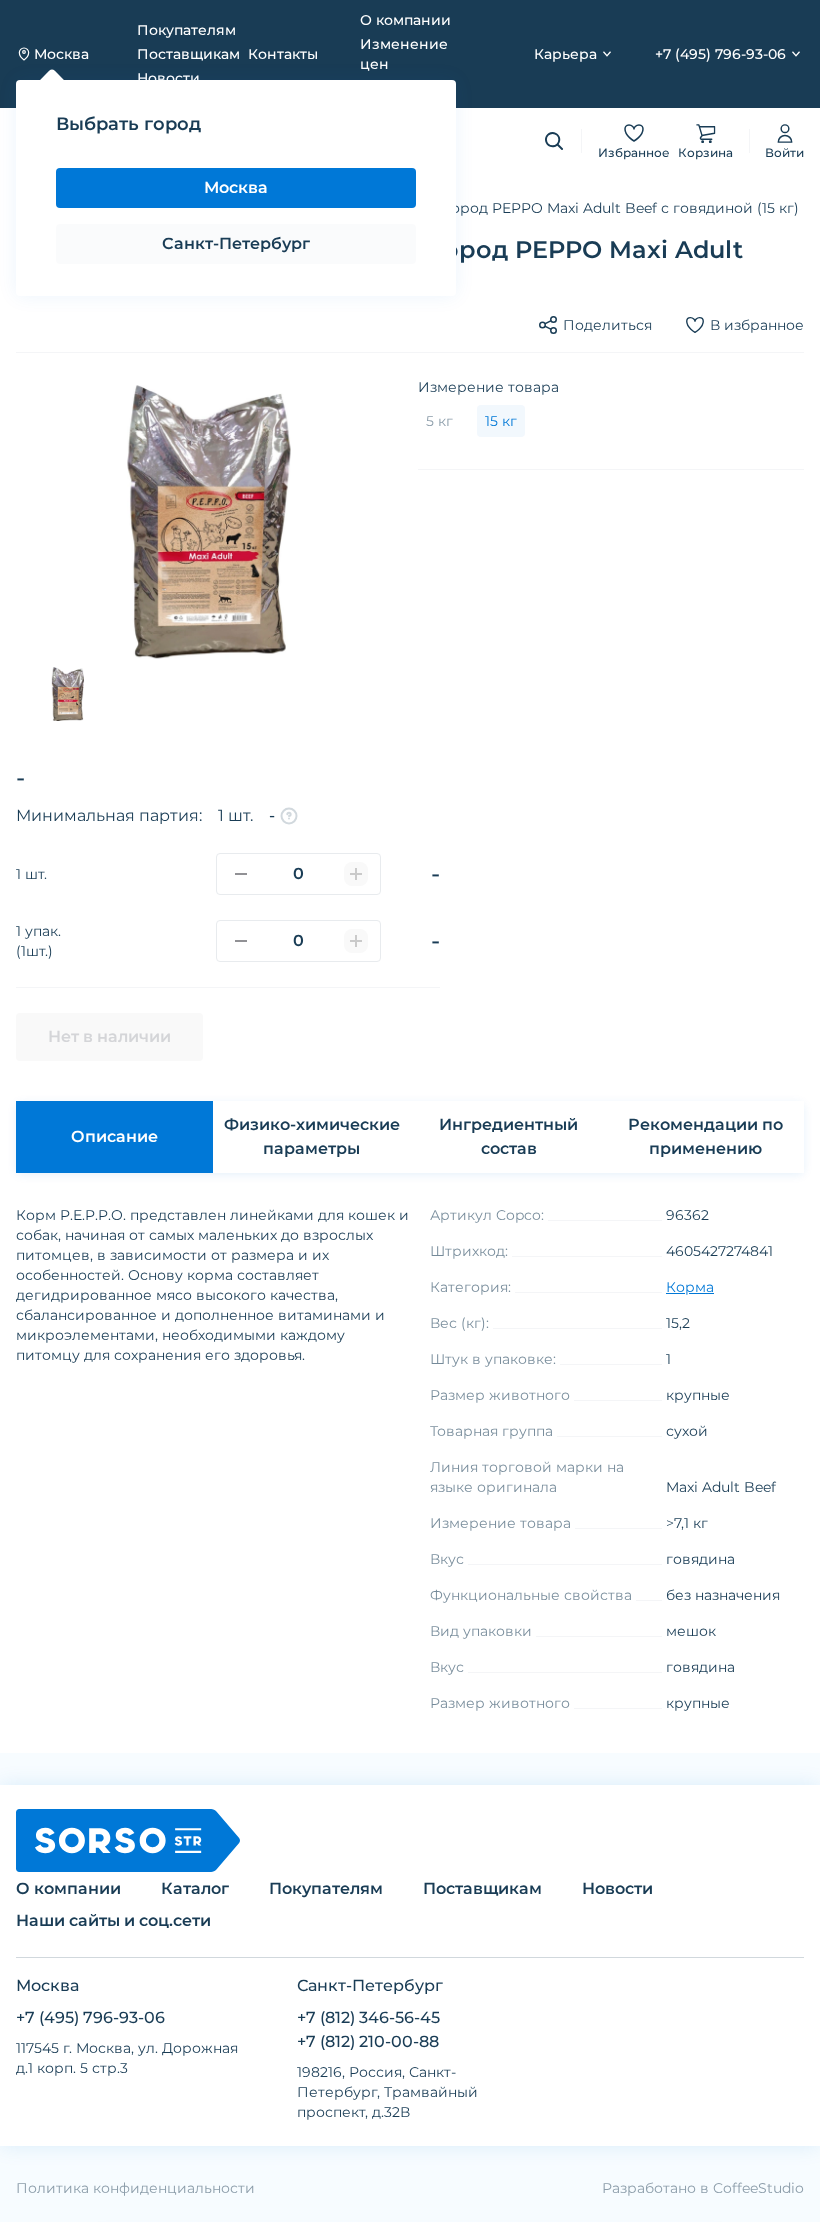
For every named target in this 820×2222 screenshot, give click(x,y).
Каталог (85, 208)
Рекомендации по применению (705, 1136)
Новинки (387, 140)
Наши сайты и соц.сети (113, 1920)
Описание (114, 1136)
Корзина (705, 152)
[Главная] (24, 208)
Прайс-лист (403, 88)
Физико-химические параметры (312, 1136)
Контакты (283, 54)
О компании (405, 20)
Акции (313, 140)
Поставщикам (188, 54)
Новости (168, 78)
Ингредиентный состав (508, 1136)
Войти (784, 152)
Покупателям (186, 30)
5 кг (439, 421)
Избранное (634, 152)
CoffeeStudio (758, 2188)
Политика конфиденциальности (135, 2188)
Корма (162, 208)
